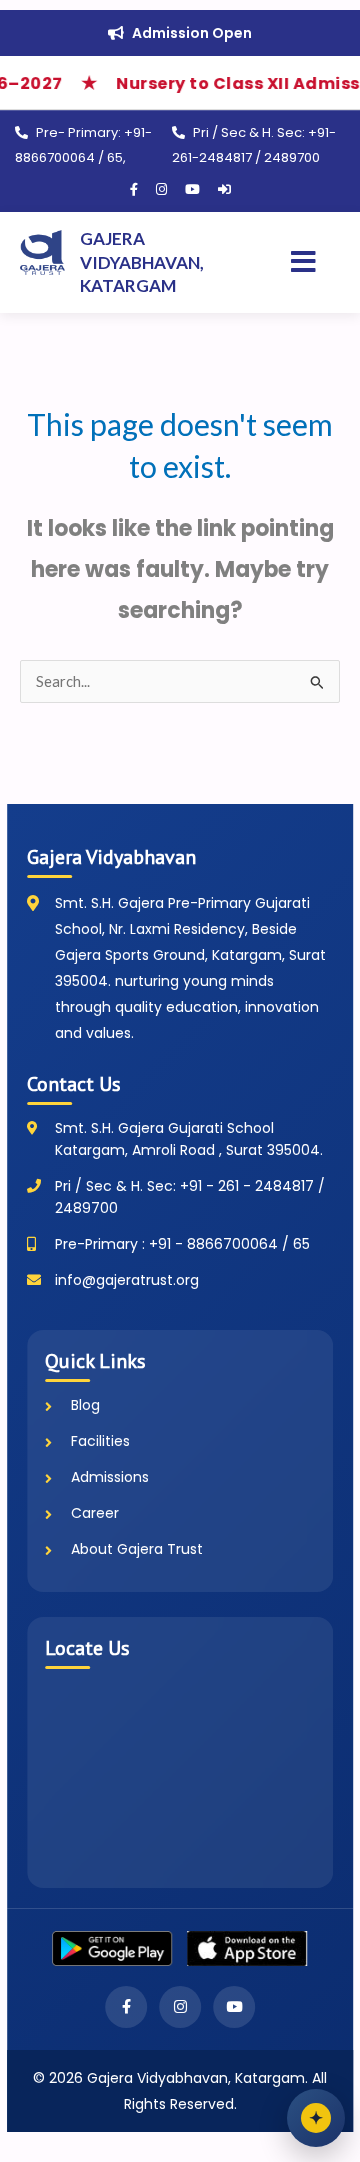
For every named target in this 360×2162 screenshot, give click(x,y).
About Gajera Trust (137, 1549)
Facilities (100, 1441)
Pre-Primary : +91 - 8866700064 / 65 (182, 1244)
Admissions (110, 1477)
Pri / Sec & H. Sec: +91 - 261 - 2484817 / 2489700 (190, 1197)
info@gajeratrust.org (127, 1280)
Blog (85, 1405)
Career (95, 1513)
